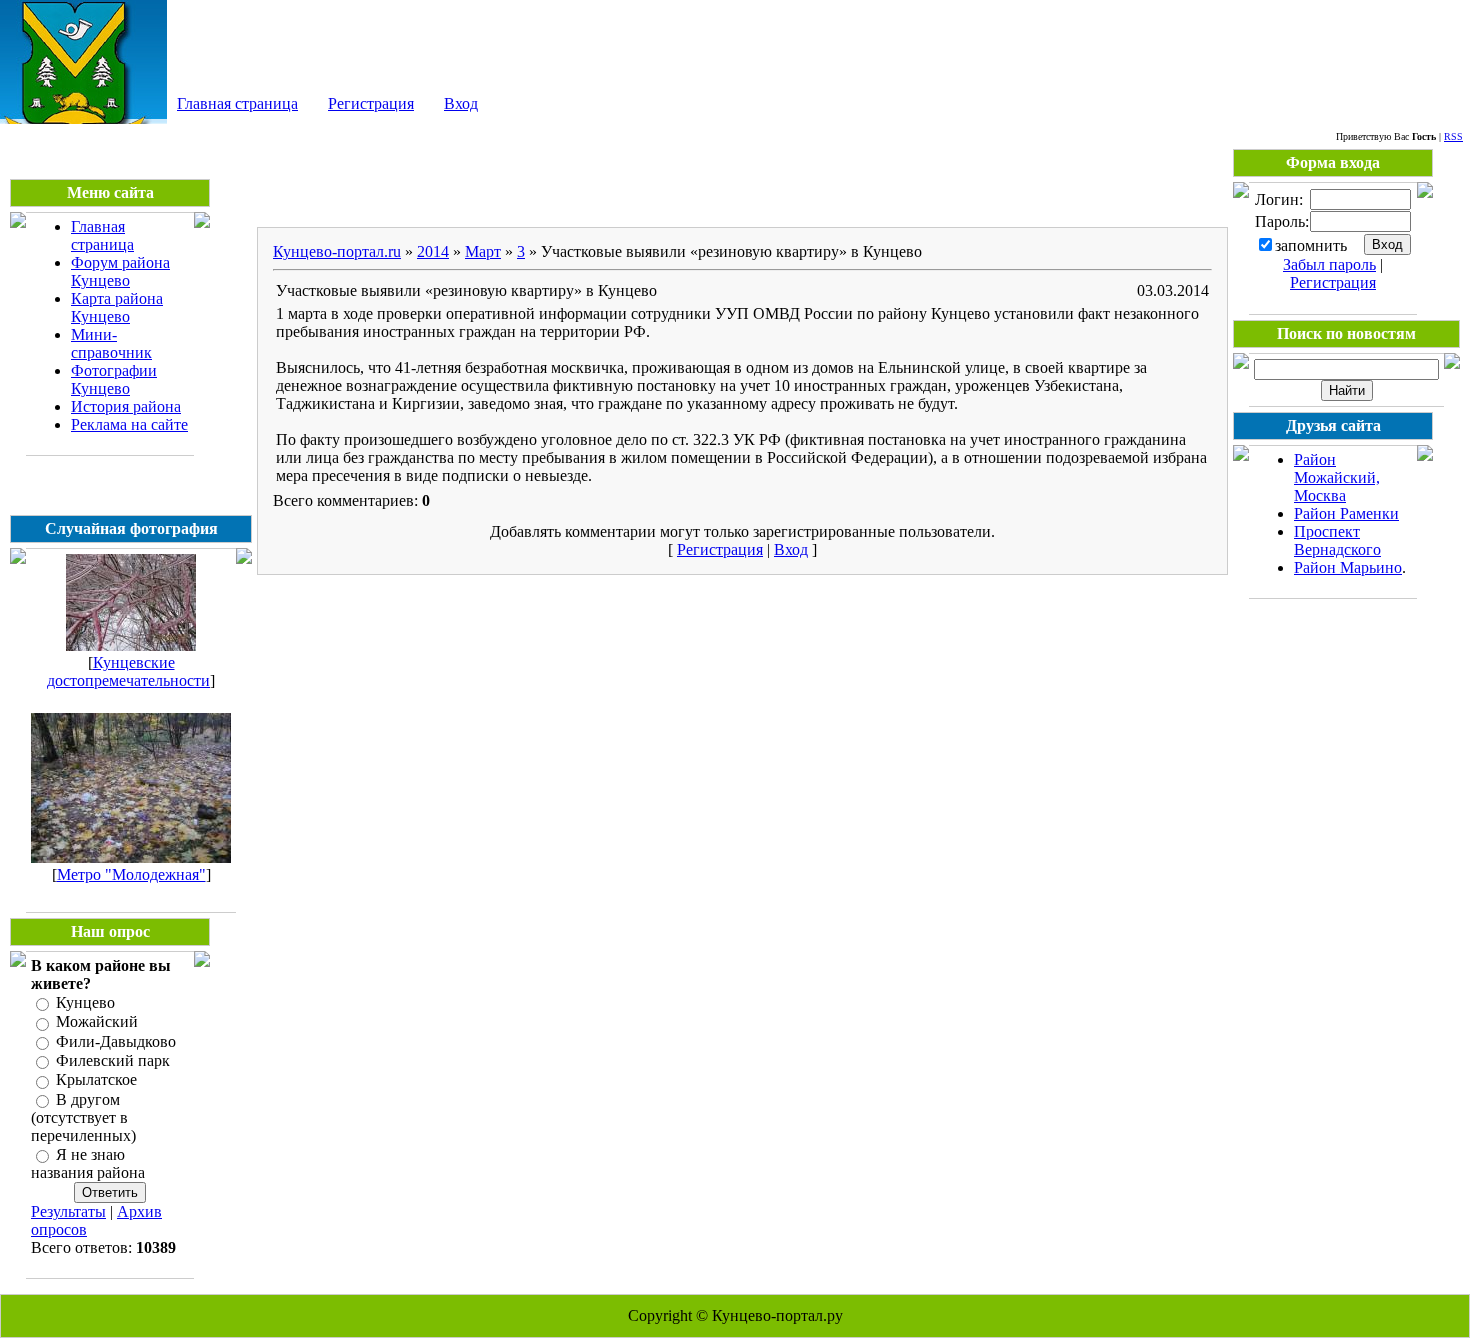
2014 (433, 251)
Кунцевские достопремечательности (128, 671)
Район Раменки (1346, 513)
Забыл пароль (1329, 264)
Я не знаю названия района (88, 1163)
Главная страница (237, 103)
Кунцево (85, 1002)
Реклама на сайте (129, 424)
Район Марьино (1348, 567)
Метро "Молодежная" (131, 874)
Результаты (68, 1211)
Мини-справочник (111, 343)
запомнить (1311, 245)
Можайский (97, 1022)
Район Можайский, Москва (1337, 477)
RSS (1453, 136)
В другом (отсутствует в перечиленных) (83, 1117)
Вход (461, 103)
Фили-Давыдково (116, 1041)
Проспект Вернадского (1337, 540)
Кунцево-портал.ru (337, 251)
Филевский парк (113, 1060)
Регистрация (371, 103)
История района (126, 406)
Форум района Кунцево (120, 271)
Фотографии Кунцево (114, 379)
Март (483, 251)
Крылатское (96, 1080)
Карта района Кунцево (117, 307)
